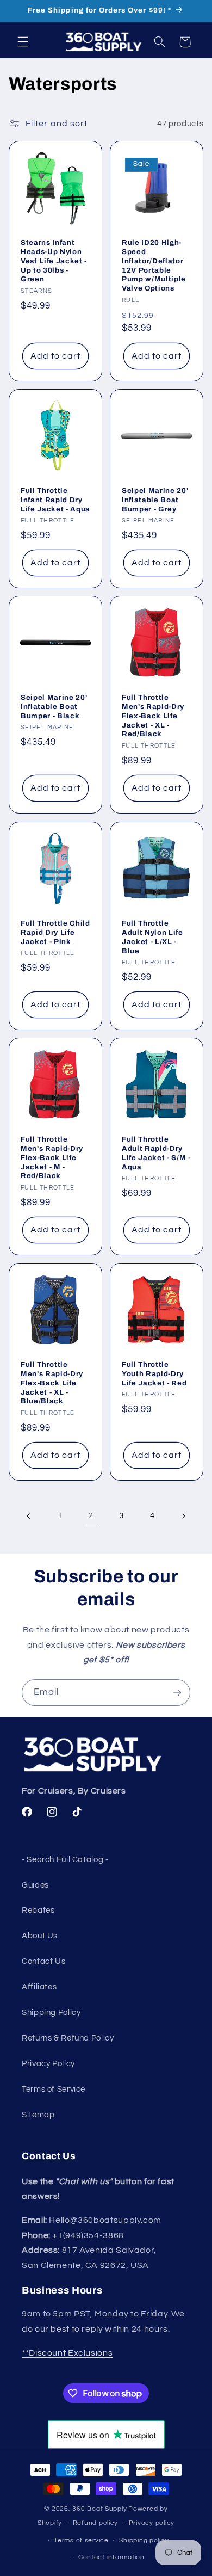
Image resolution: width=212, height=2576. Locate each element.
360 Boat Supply (99, 2509)
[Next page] (183, 1516)
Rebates (38, 1910)
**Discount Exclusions (67, 2353)
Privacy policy (152, 2523)
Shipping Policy (51, 2013)
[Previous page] (29, 1516)
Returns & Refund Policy (68, 2038)
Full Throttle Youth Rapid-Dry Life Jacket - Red (154, 1374)
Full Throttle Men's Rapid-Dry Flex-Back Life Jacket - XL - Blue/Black (52, 1383)
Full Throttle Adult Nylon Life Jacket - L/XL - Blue (152, 936)
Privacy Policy (48, 2064)
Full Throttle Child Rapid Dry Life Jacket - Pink (55, 932)
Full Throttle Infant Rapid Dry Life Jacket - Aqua (55, 500)
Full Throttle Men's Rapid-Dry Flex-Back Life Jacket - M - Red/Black (52, 1157)
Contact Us (43, 1961)
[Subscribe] (177, 1693)
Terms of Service (54, 2089)
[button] (23, 42)
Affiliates (39, 1987)
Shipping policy (144, 2540)
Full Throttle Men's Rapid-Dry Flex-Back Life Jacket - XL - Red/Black (153, 716)
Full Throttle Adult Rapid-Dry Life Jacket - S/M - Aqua (156, 1153)
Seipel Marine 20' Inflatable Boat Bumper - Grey (155, 500)
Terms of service (81, 2540)
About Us (40, 1936)
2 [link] (91, 1515)
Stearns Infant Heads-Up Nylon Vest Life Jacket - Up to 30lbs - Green (54, 261)
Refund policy (96, 2523)
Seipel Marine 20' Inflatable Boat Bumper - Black (54, 707)
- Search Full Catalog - (65, 1860)
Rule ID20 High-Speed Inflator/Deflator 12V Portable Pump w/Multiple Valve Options (154, 266)
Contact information (111, 2557)
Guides (35, 1885)
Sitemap (38, 2115)
